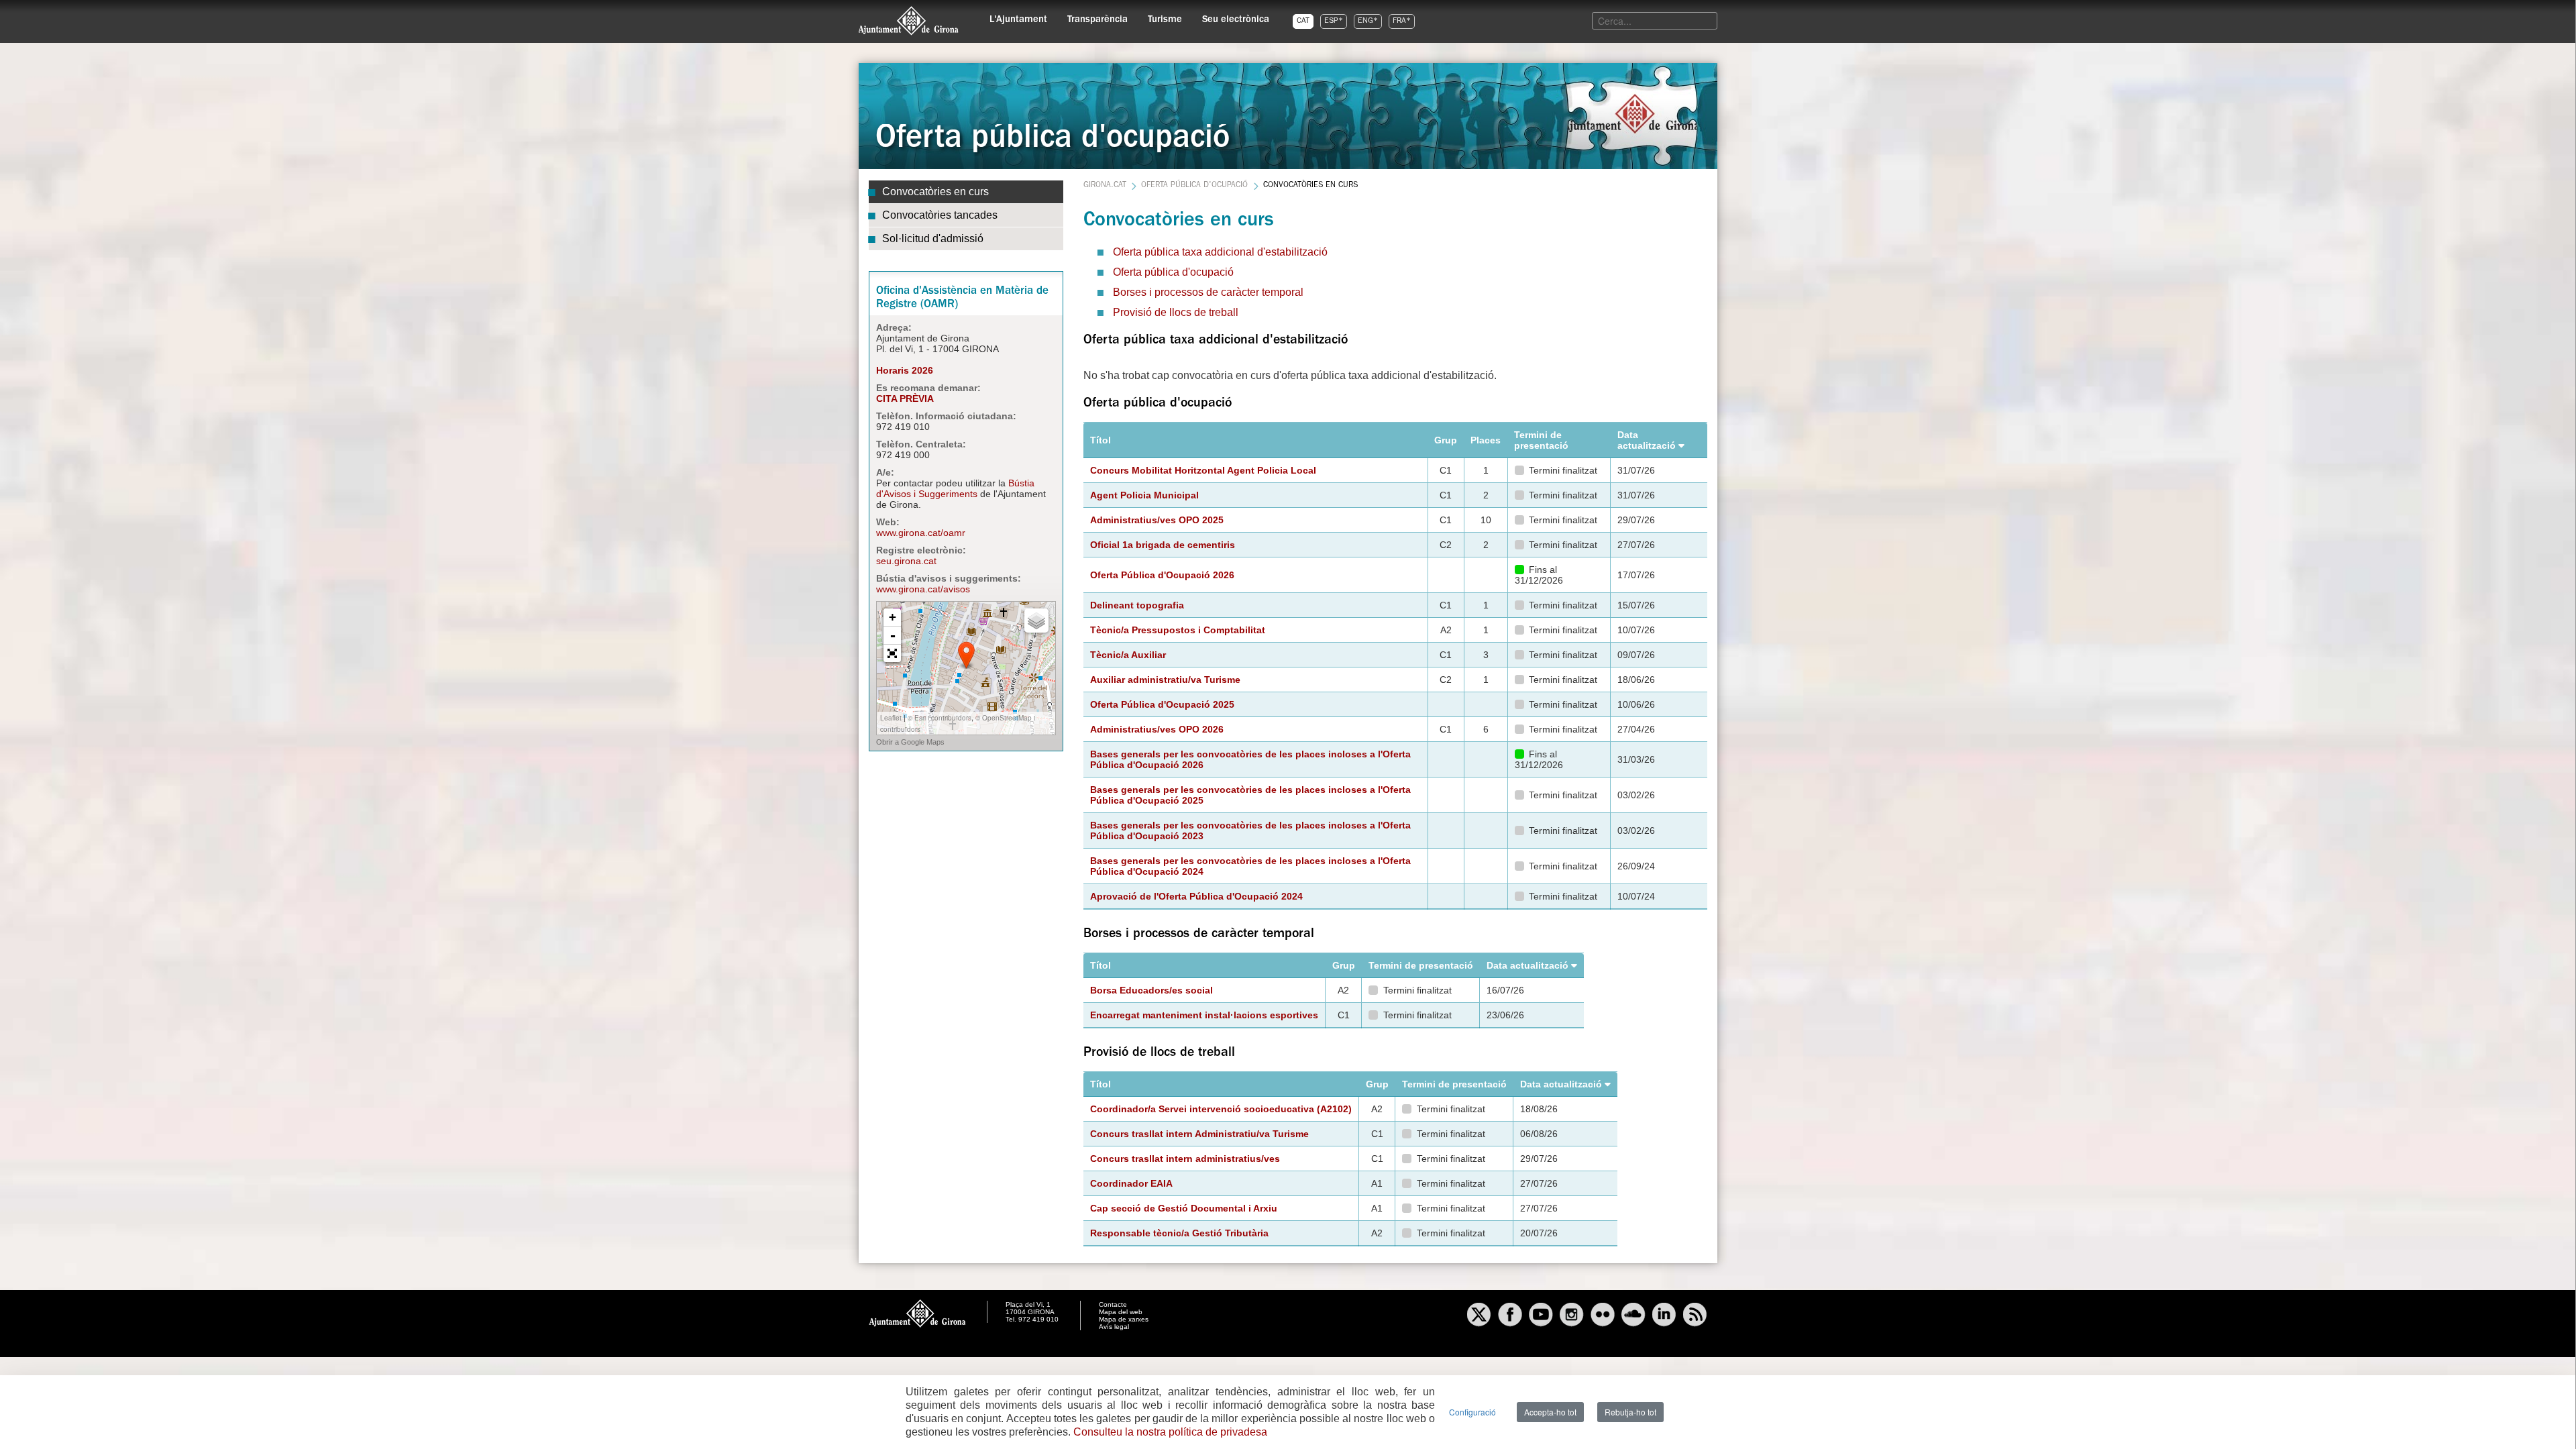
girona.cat (1105, 186)
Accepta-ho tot (1550, 1412)
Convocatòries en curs (935, 192)
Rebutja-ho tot (1630, 1412)
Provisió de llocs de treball (1176, 312)
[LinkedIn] (1664, 1316)
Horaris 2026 (905, 370)
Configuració (1472, 1412)
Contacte (1113, 1304)
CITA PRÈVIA (905, 398)
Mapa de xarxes (1124, 1319)
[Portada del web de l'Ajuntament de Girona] (909, 21)
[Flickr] (1603, 1316)
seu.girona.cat (906, 561)
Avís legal (1114, 1327)
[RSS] (1695, 1316)
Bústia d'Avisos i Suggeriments (955, 488)
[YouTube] (1541, 1316)
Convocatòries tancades (940, 215)
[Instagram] (1572, 1316)
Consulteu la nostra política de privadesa (1170, 1432)
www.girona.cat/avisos (923, 589)
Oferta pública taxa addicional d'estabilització (1220, 252)
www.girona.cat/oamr (921, 533)
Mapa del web (1121, 1312)
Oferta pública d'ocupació (1194, 186)
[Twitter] (1479, 1316)
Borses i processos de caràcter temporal (1208, 292)
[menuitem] (1018, 17)
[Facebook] (1510, 1316)
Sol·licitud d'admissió (933, 238)
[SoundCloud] (1633, 1316)
